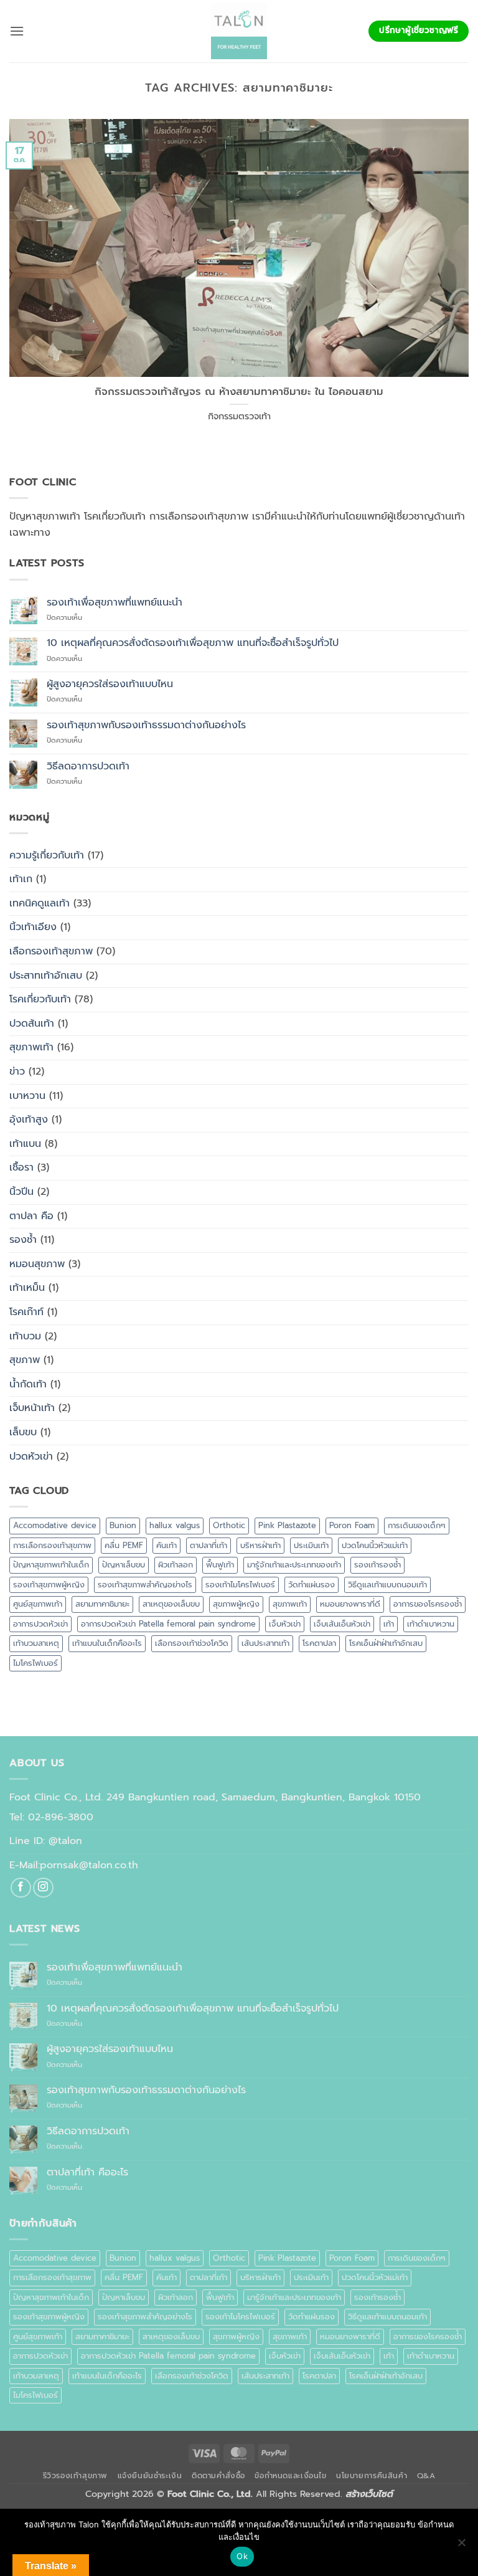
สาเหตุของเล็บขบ (171, 1604)
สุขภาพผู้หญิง (236, 1604)
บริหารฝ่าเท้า (260, 1545)
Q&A (426, 2476)
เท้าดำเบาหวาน (431, 1624)
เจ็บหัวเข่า (285, 1624)
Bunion (123, 1525)
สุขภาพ (25, 1360)
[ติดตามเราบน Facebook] (21, 1888)
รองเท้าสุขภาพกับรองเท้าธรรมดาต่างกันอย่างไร (146, 725)
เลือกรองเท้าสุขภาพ (51, 951)
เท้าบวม (25, 1336)
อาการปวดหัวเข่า (40, 1624)
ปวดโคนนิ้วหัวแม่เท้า (375, 1545)
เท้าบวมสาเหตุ (36, 1643)
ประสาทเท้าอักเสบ (46, 976)
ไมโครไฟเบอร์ (35, 1663)
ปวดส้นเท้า (32, 1024)
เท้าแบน (25, 1144)
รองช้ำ (23, 1240)
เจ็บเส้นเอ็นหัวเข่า (342, 1624)
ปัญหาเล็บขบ (124, 1565)
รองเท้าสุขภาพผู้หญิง (49, 1585)
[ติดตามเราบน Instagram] (43, 1888)
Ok (242, 2556)
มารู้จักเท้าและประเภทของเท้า (294, 1565)
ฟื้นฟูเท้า (220, 1565)
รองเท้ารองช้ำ (377, 1565)
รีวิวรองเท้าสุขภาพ (76, 2476)
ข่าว (17, 1072)
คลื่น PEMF (124, 1545)
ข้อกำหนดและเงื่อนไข (290, 2476)
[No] (461, 2546)
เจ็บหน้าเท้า (32, 1408)
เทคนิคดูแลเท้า (40, 903)
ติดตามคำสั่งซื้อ (218, 2476)
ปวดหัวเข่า (31, 1457)
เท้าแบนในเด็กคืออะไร (107, 1643)
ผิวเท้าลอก (176, 1565)
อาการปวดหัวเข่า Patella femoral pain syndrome (168, 1624)
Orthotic (229, 1525)
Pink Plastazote (287, 1525)
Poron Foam (352, 1525)
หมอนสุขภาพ (37, 1264)
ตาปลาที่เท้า (209, 1545)
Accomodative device (55, 1525)
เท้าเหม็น (27, 1288)
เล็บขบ (23, 1432)
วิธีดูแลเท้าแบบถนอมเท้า (387, 1585)
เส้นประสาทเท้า (265, 1643)
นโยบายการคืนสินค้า (372, 2476)
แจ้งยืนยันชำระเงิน (150, 2476)
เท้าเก (21, 879)
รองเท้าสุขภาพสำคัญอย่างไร (145, 1585)
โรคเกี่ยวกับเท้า (40, 999)
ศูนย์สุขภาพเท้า (38, 1604)
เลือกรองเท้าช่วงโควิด (192, 1643)
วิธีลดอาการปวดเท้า (88, 767)
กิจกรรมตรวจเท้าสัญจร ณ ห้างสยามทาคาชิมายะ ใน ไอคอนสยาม (239, 392)
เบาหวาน (27, 1096)
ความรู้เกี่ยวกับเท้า (47, 855)
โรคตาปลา (319, 1643)
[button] (17, 31)
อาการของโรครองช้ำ (428, 1604)
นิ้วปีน (21, 1192)
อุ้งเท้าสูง (29, 1119)
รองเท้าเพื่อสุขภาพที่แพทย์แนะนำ (115, 603)
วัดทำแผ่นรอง (312, 1585)
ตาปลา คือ (31, 1216)
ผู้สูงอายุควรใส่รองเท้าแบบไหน (110, 684)
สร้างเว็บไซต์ (369, 2494)
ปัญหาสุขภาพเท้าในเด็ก (51, 1565)
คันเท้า (166, 1545)
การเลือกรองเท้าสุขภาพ (52, 1545)
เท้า (389, 1624)
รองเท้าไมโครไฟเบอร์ (240, 1585)
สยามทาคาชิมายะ (102, 1604)
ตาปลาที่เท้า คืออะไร (87, 2173)
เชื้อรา (21, 1167)
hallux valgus (175, 1525)
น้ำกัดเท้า (28, 1384)
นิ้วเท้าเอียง (33, 927)
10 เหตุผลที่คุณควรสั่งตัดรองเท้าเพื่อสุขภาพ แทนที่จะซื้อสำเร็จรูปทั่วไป (193, 643)
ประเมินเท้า (311, 1545)
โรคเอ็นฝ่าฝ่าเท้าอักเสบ (386, 1643)
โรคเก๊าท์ (26, 1312)
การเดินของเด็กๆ (417, 1525)
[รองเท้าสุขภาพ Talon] (239, 31)
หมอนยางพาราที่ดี (350, 1604)
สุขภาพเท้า (31, 1047)
